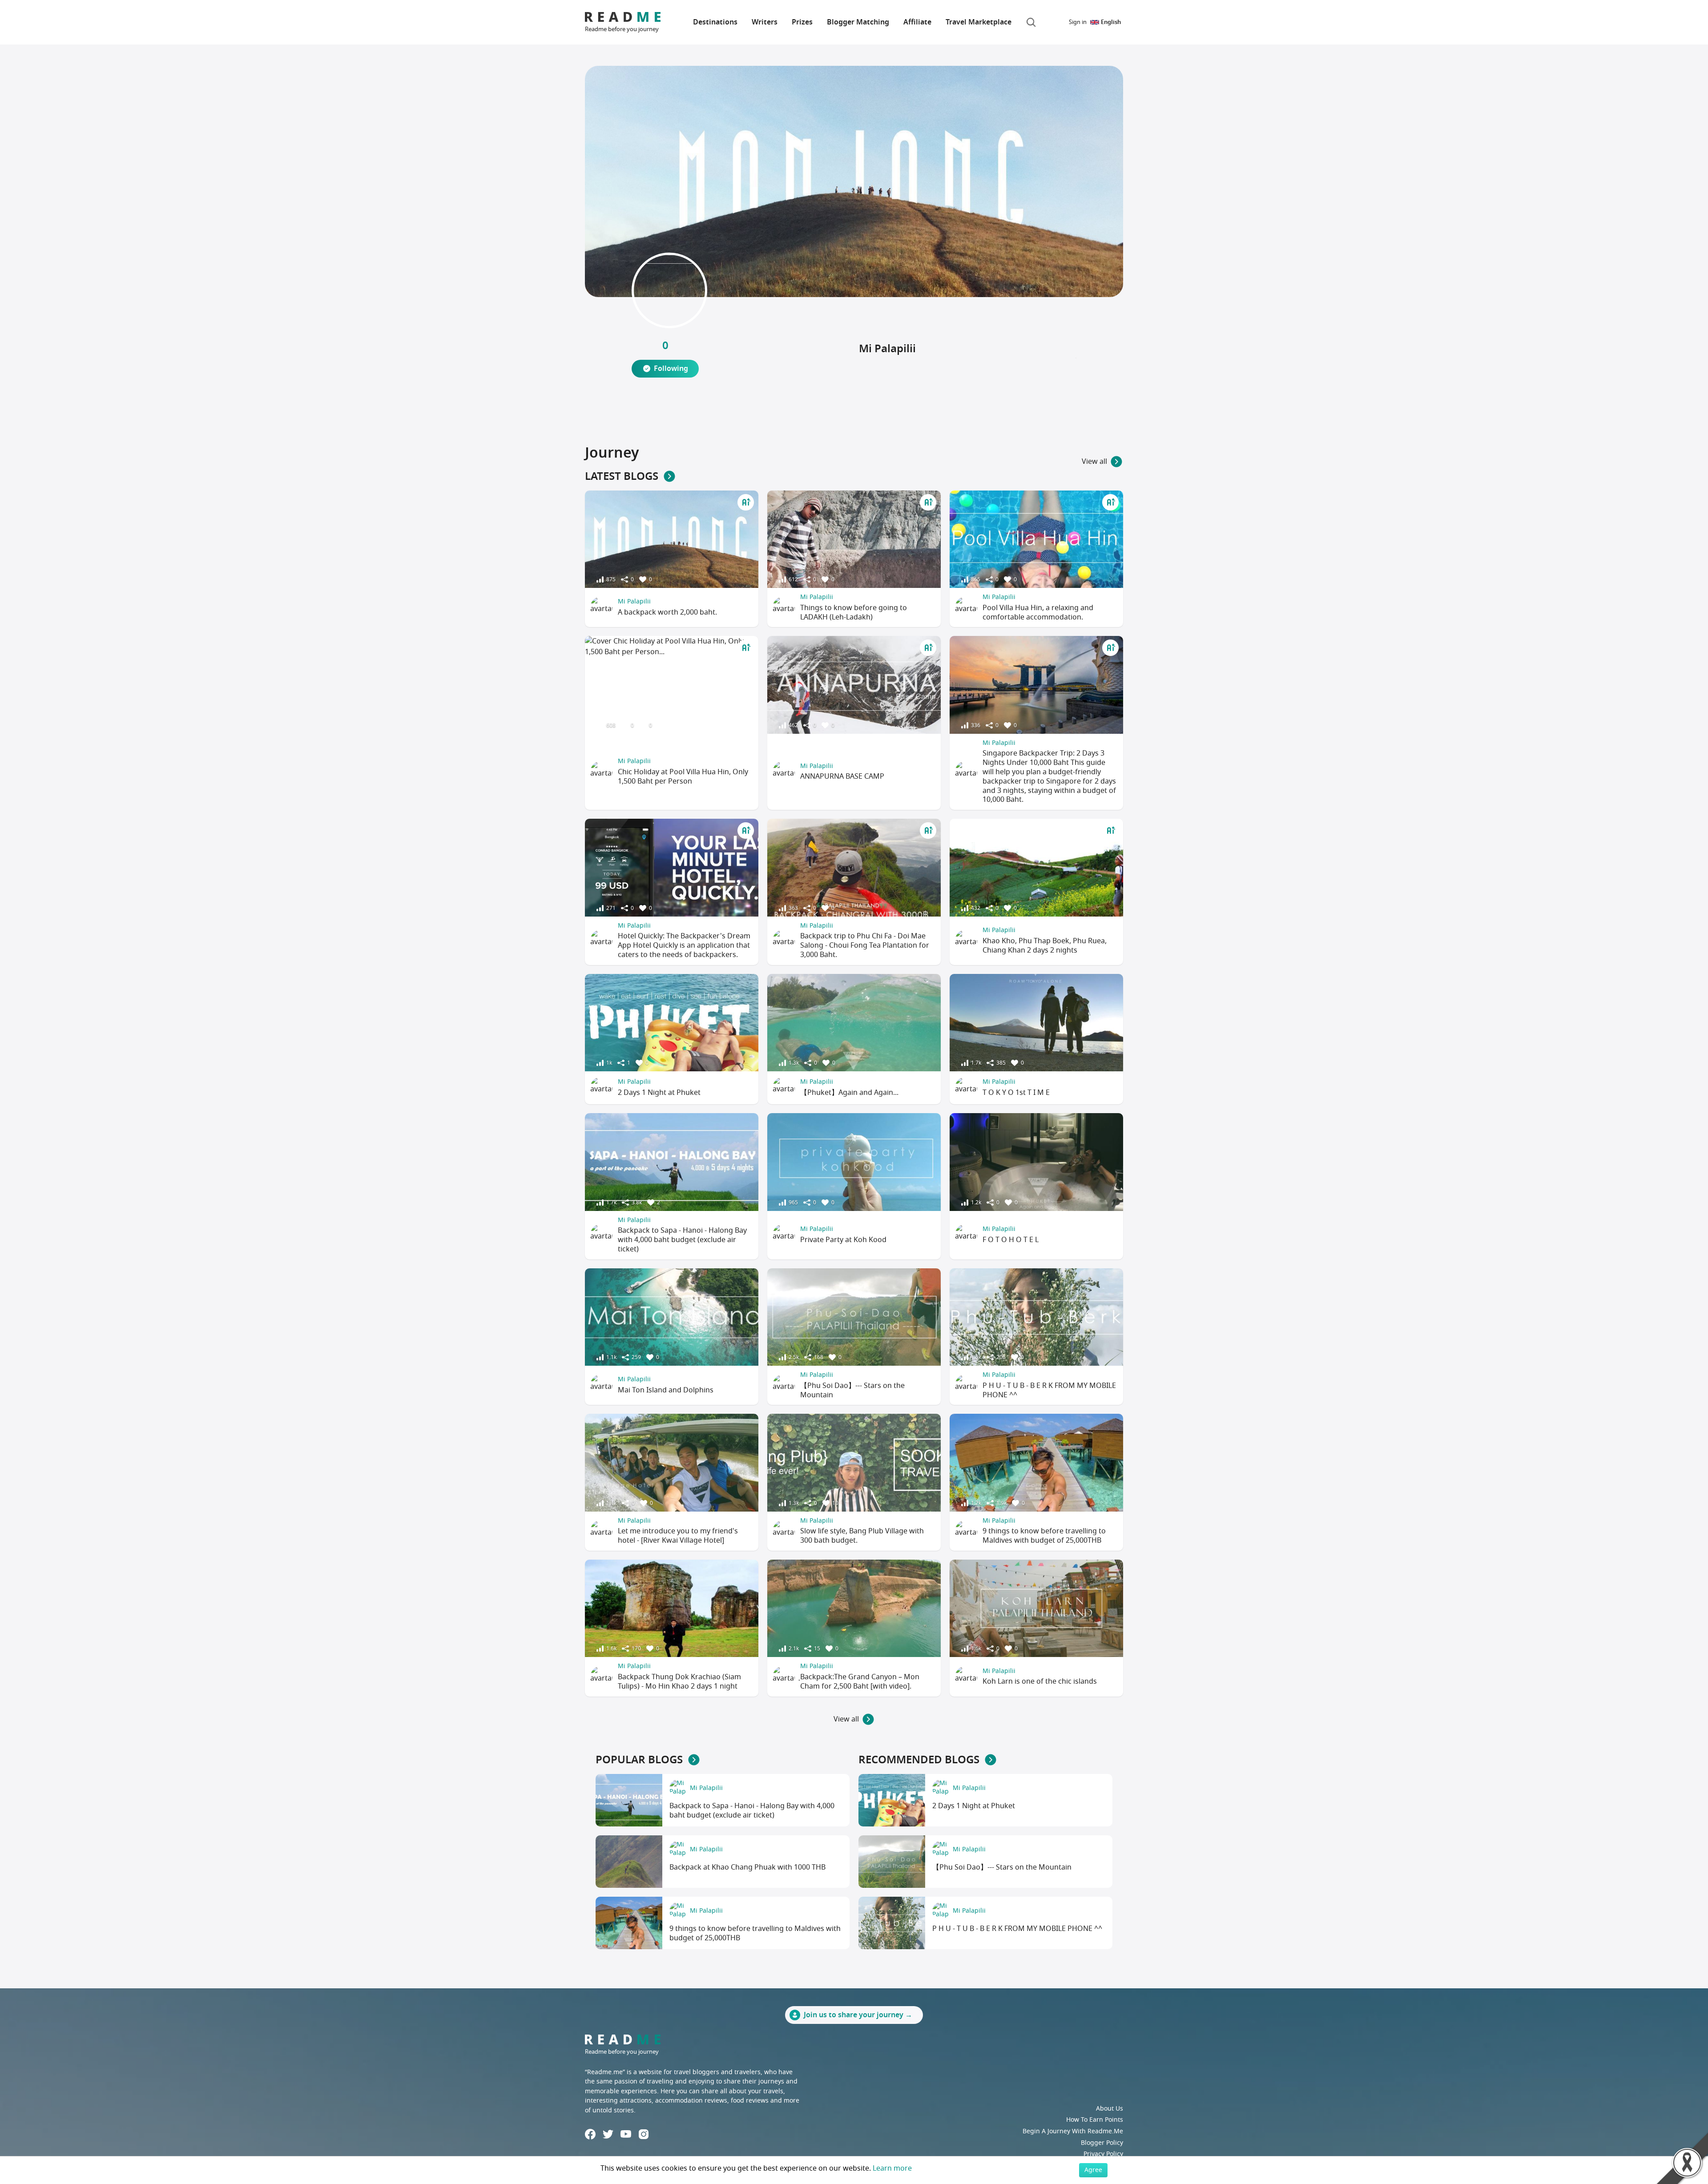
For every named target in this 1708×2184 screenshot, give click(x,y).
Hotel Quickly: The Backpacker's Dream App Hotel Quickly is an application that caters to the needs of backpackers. (684, 945)
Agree (1093, 2170)
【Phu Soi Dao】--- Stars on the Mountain (852, 1390)
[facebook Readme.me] (590, 2134)
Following (671, 369)
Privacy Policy (1103, 2154)
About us (1110, 2109)
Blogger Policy (1102, 2143)
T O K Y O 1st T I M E (1016, 1093)
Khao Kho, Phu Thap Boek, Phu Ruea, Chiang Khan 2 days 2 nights (1045, 946)
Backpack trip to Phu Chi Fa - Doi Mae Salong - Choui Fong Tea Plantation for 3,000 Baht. (865, 945)
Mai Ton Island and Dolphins (666, 1390)
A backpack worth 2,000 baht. (667, 612)
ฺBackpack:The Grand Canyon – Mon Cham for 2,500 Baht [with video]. (860, 1682)
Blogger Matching (858, 22)
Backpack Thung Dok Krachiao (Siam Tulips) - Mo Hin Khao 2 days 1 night (679, 1682)
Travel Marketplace (979, 22)
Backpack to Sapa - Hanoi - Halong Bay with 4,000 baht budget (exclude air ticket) (682, 1240)
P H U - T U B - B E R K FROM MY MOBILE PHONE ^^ (1049, 1390)
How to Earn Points (1095, 2120)
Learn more (892, 2168)
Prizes (802, 22)
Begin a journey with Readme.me (1073, 2131)
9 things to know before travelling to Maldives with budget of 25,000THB (1044, 1536)
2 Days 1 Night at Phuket (659, 1093)
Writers (765, 22)
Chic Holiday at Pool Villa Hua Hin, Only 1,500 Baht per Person (683, 777)
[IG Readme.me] (644, 2134)
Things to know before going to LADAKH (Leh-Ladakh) (854, 613)
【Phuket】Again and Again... (849, 1093)
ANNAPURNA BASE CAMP (842, 776)
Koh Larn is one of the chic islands (1040, 1681)
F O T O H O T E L (1011, 1240)
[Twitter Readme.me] (608, 2134)
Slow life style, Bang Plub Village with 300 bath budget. (862, 1536)
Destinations (715, 22)
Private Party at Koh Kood (843, 1240)
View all (1094, 462)
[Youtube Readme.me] (626, 2134)
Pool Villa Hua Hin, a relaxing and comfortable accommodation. (1038, 613)
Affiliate (917, 22)
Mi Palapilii (634, 601)
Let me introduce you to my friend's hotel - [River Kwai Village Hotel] (678, 1536)
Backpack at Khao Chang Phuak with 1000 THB (747, 1867)
